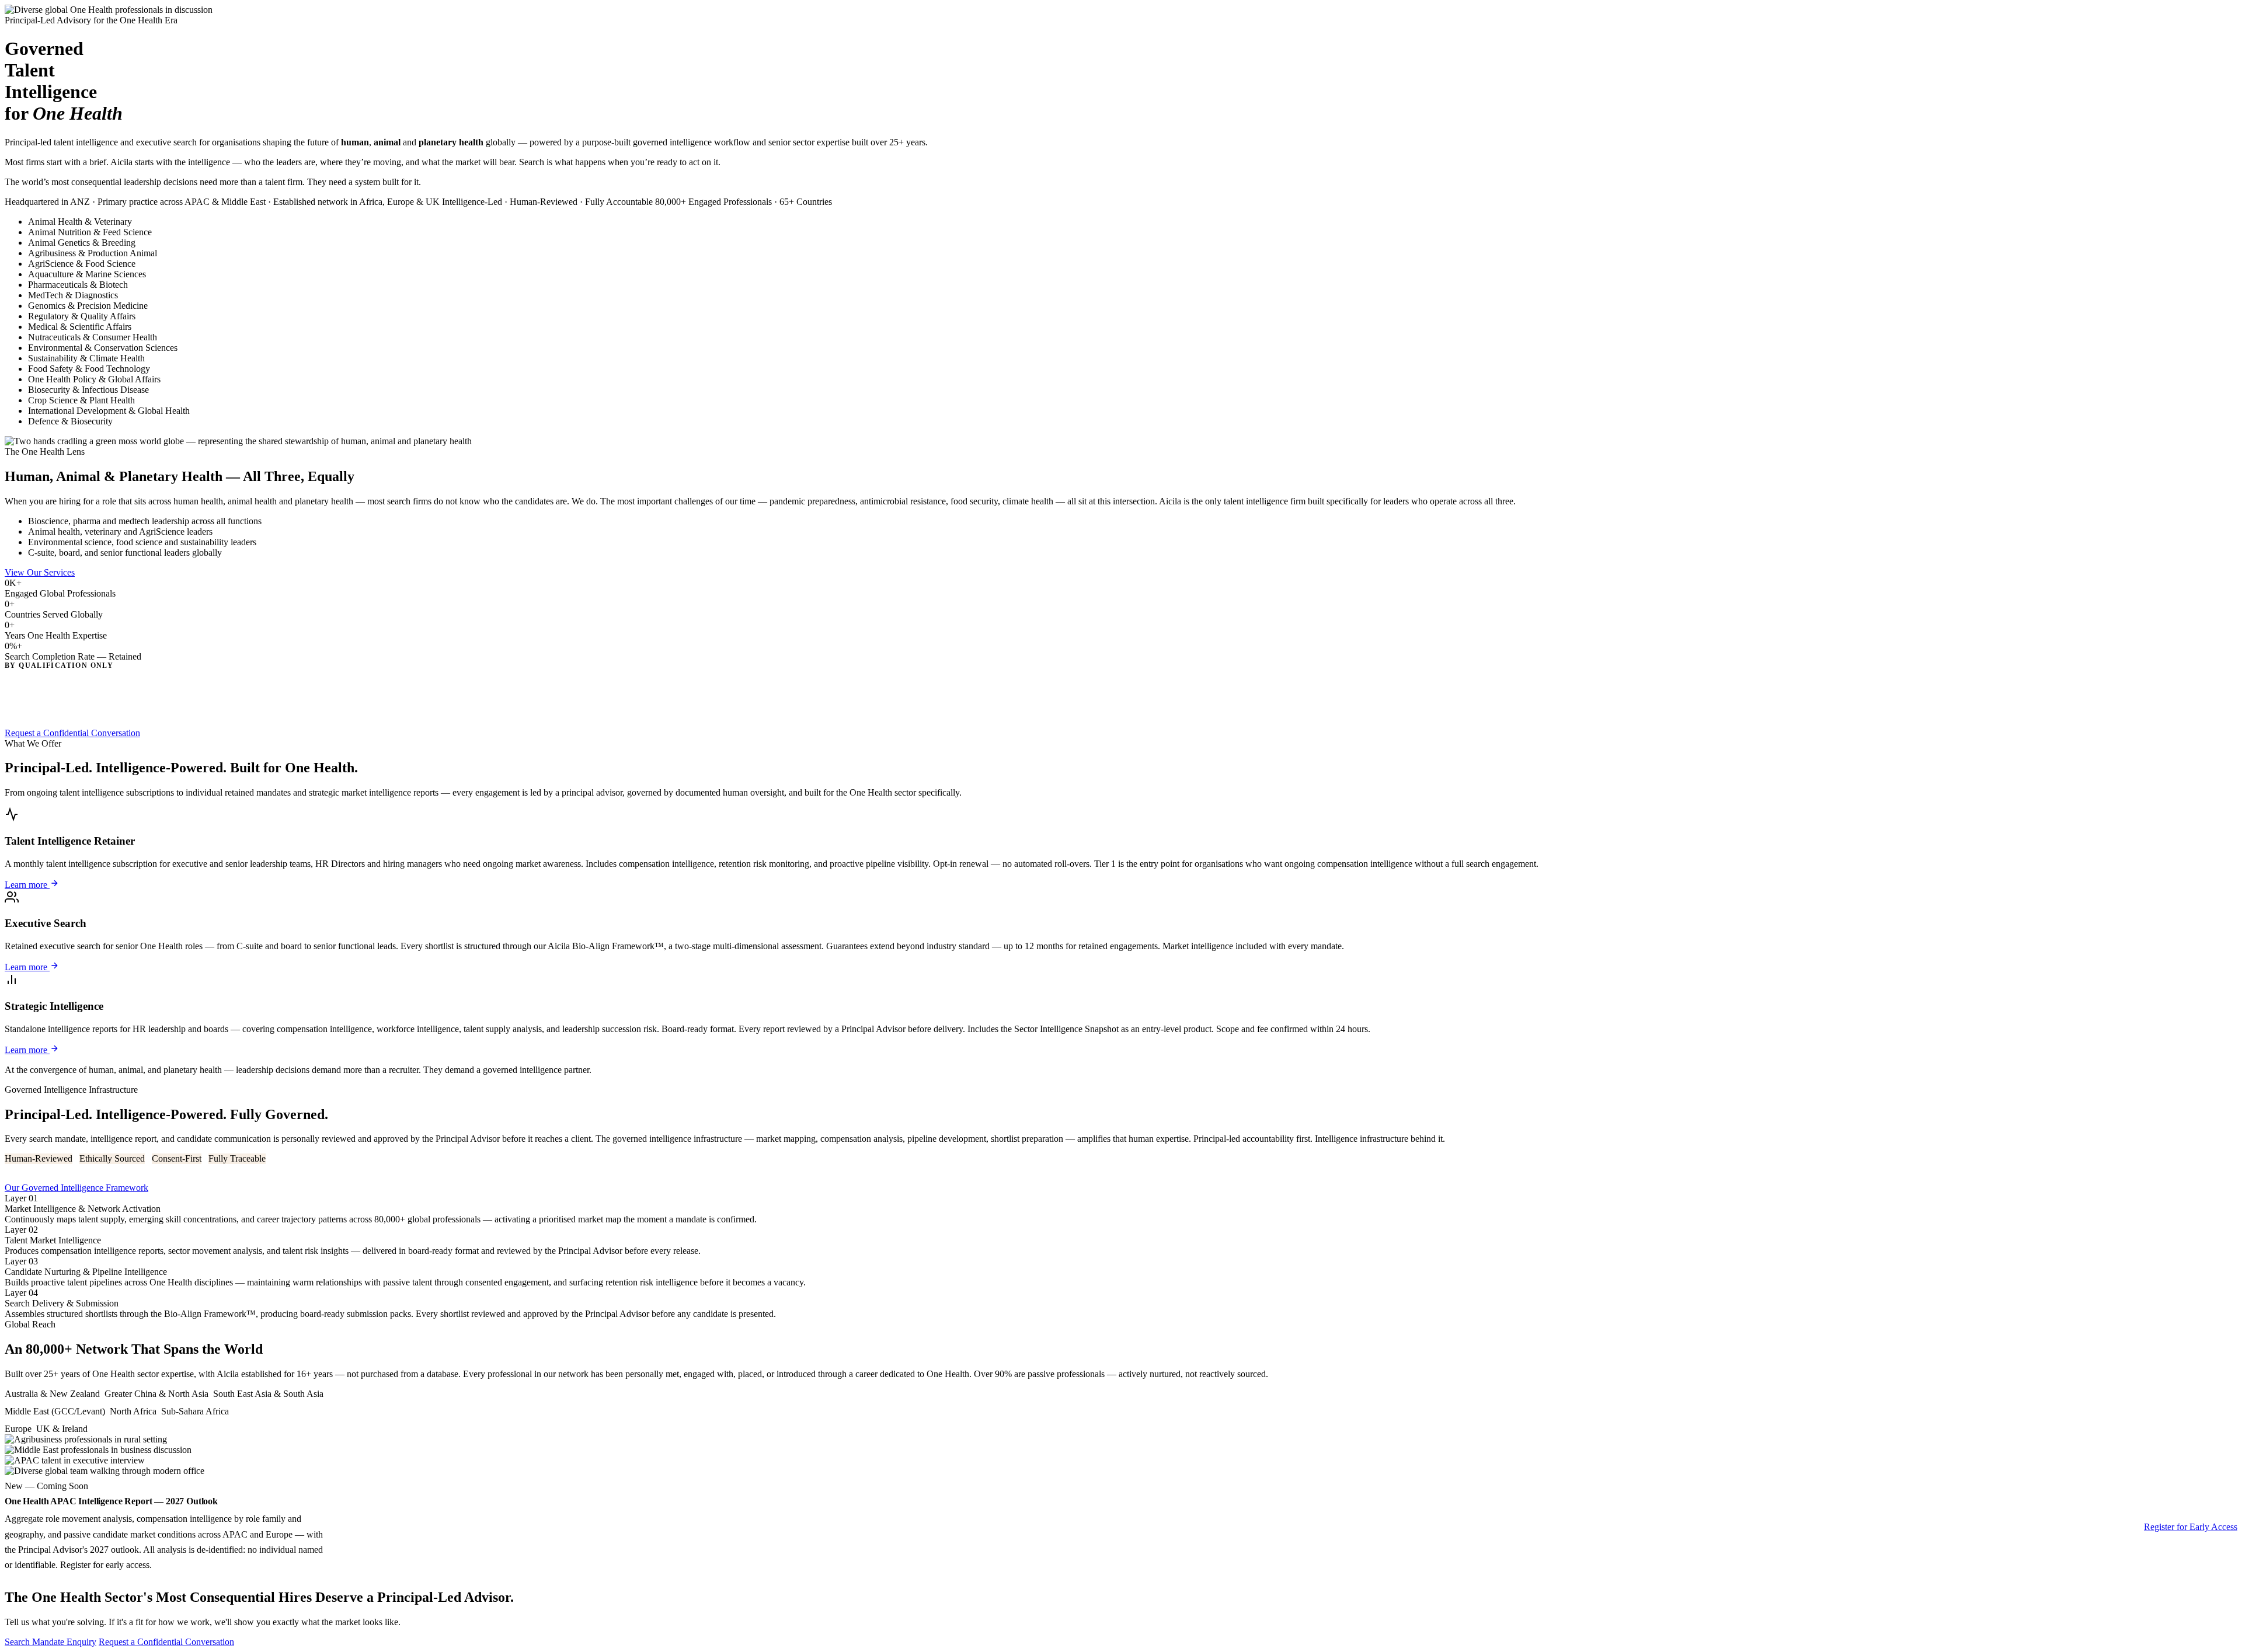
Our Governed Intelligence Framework (76, 1188)
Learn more (27, 885)
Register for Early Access (2191, 1527)
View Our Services (40, 572)
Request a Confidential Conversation (72, 733)
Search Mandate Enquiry (51, 1642)
